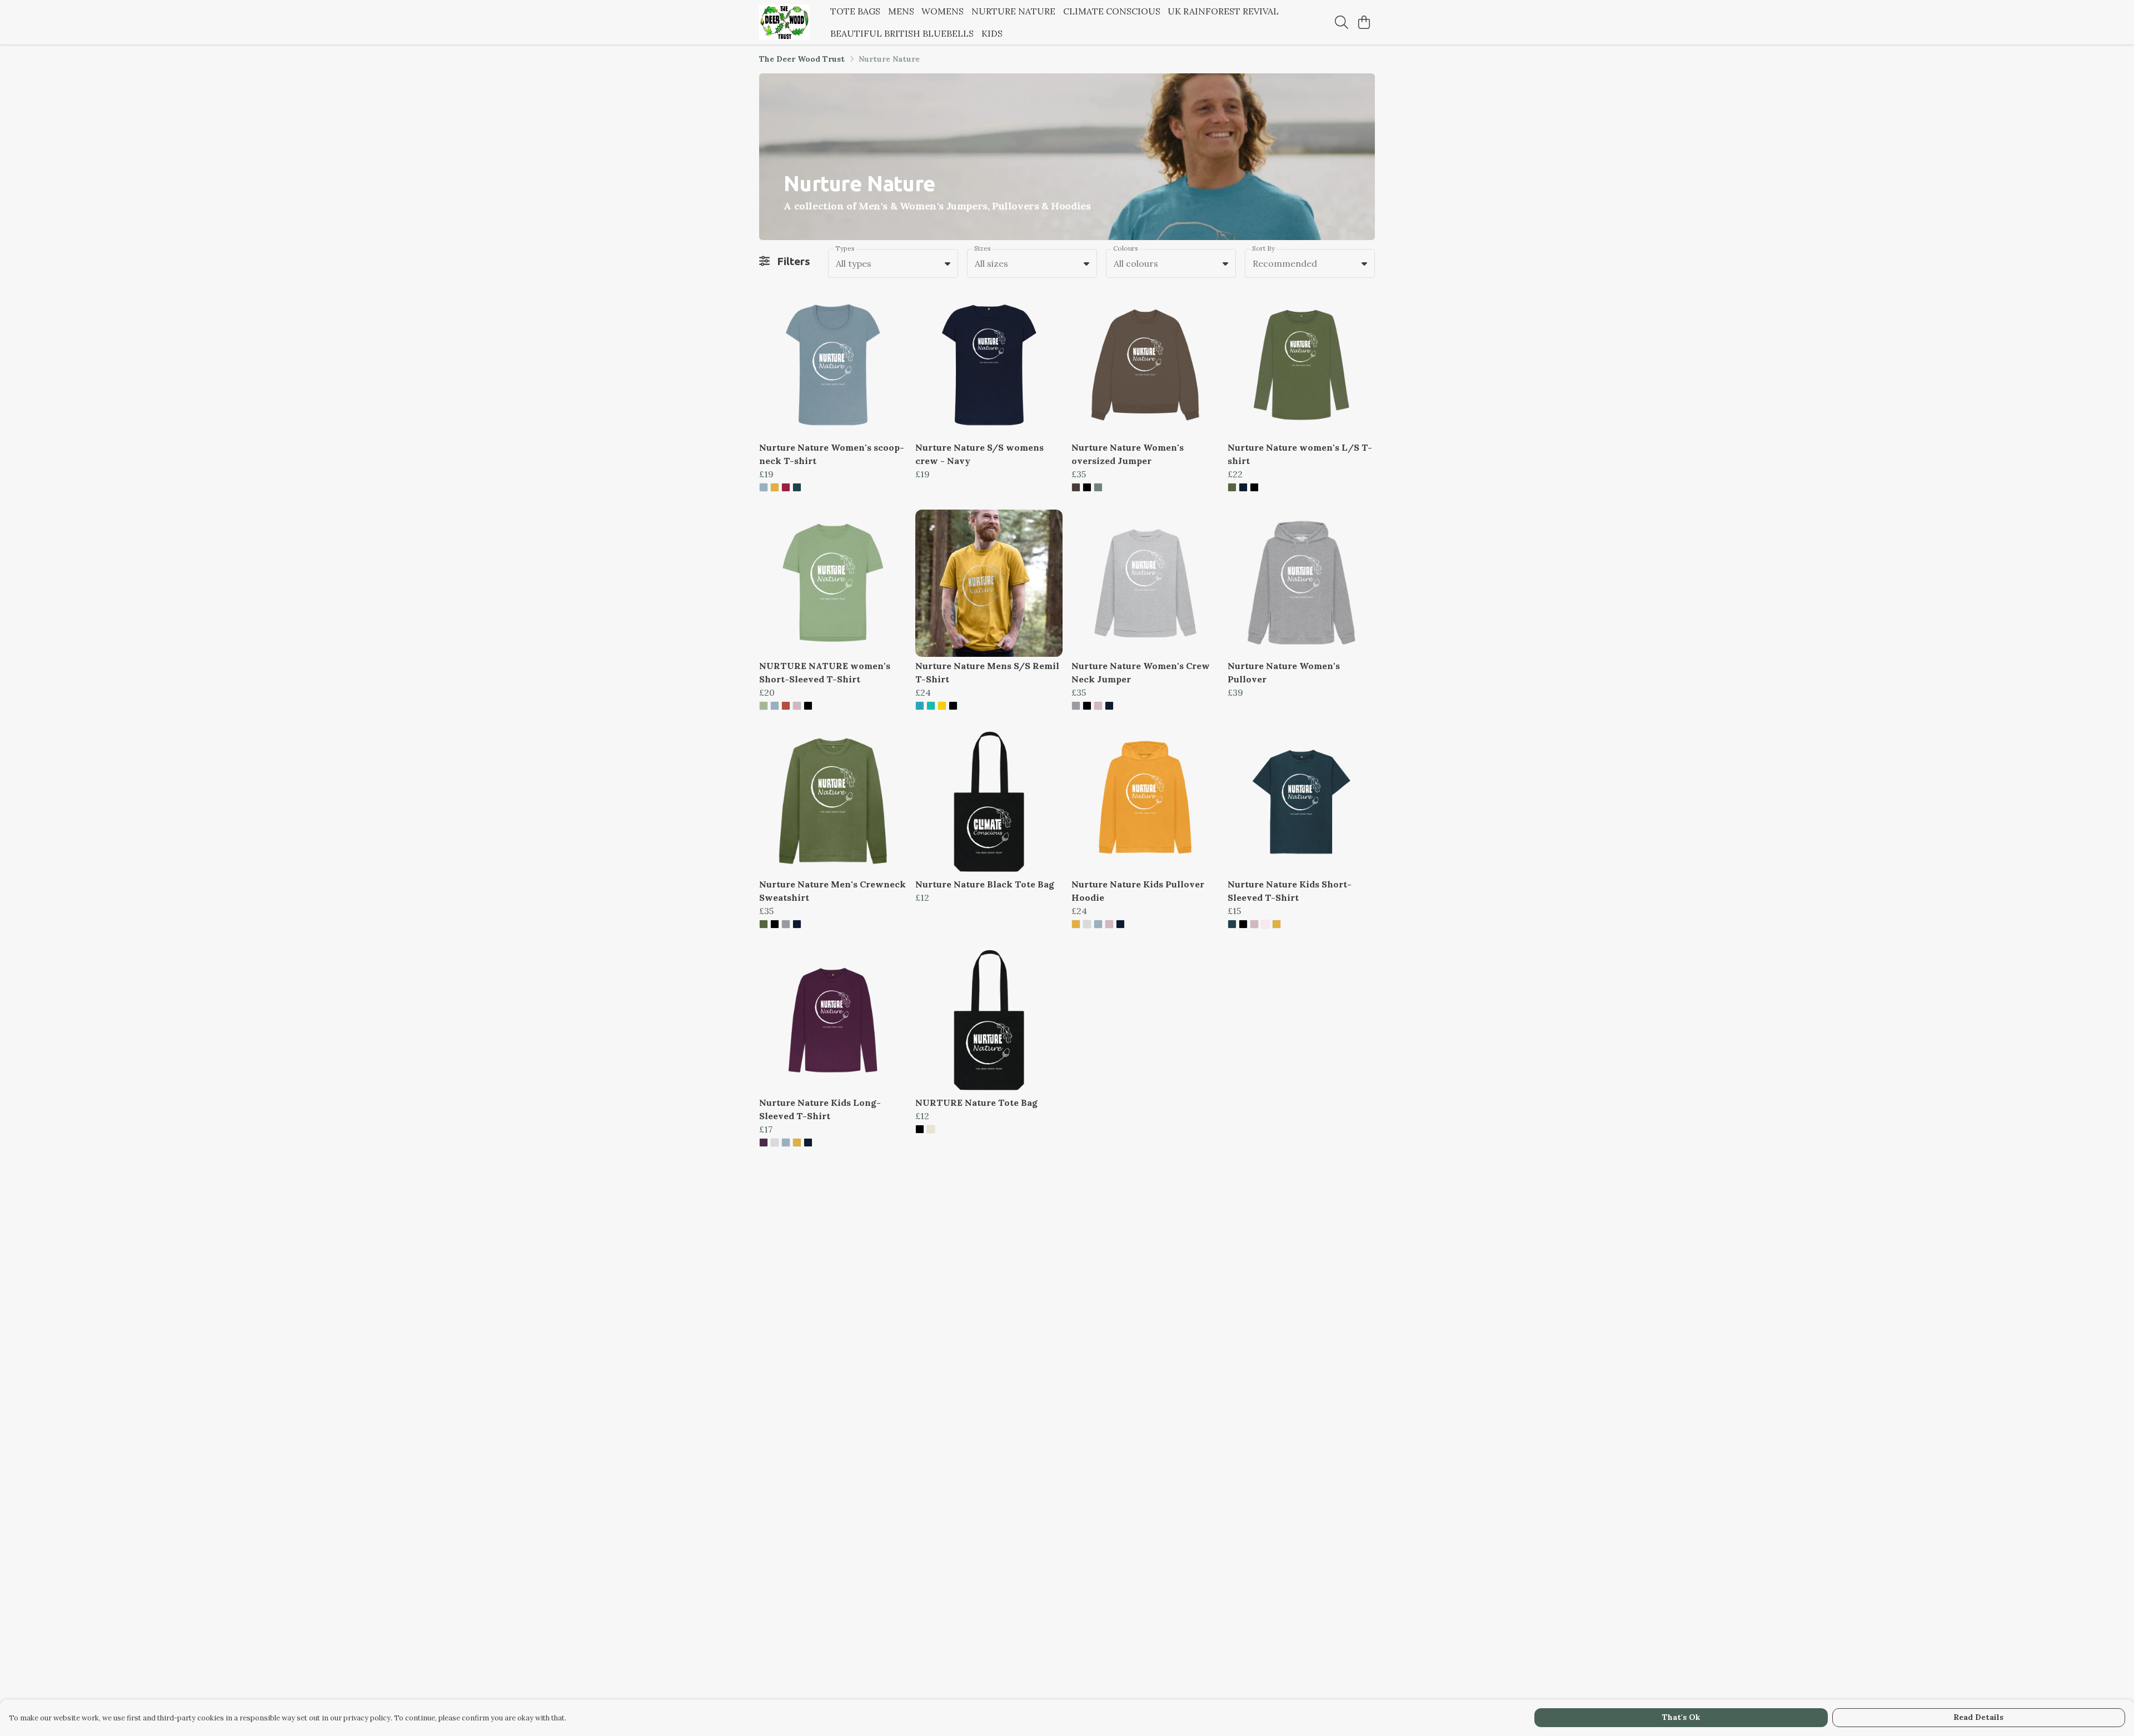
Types (845, 248)
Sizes (983, 248)
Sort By (1263, 248)
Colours (1126, 248)
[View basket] (1364, 22)
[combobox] (893, 263)
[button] (948, 263)
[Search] (1342, 22)
